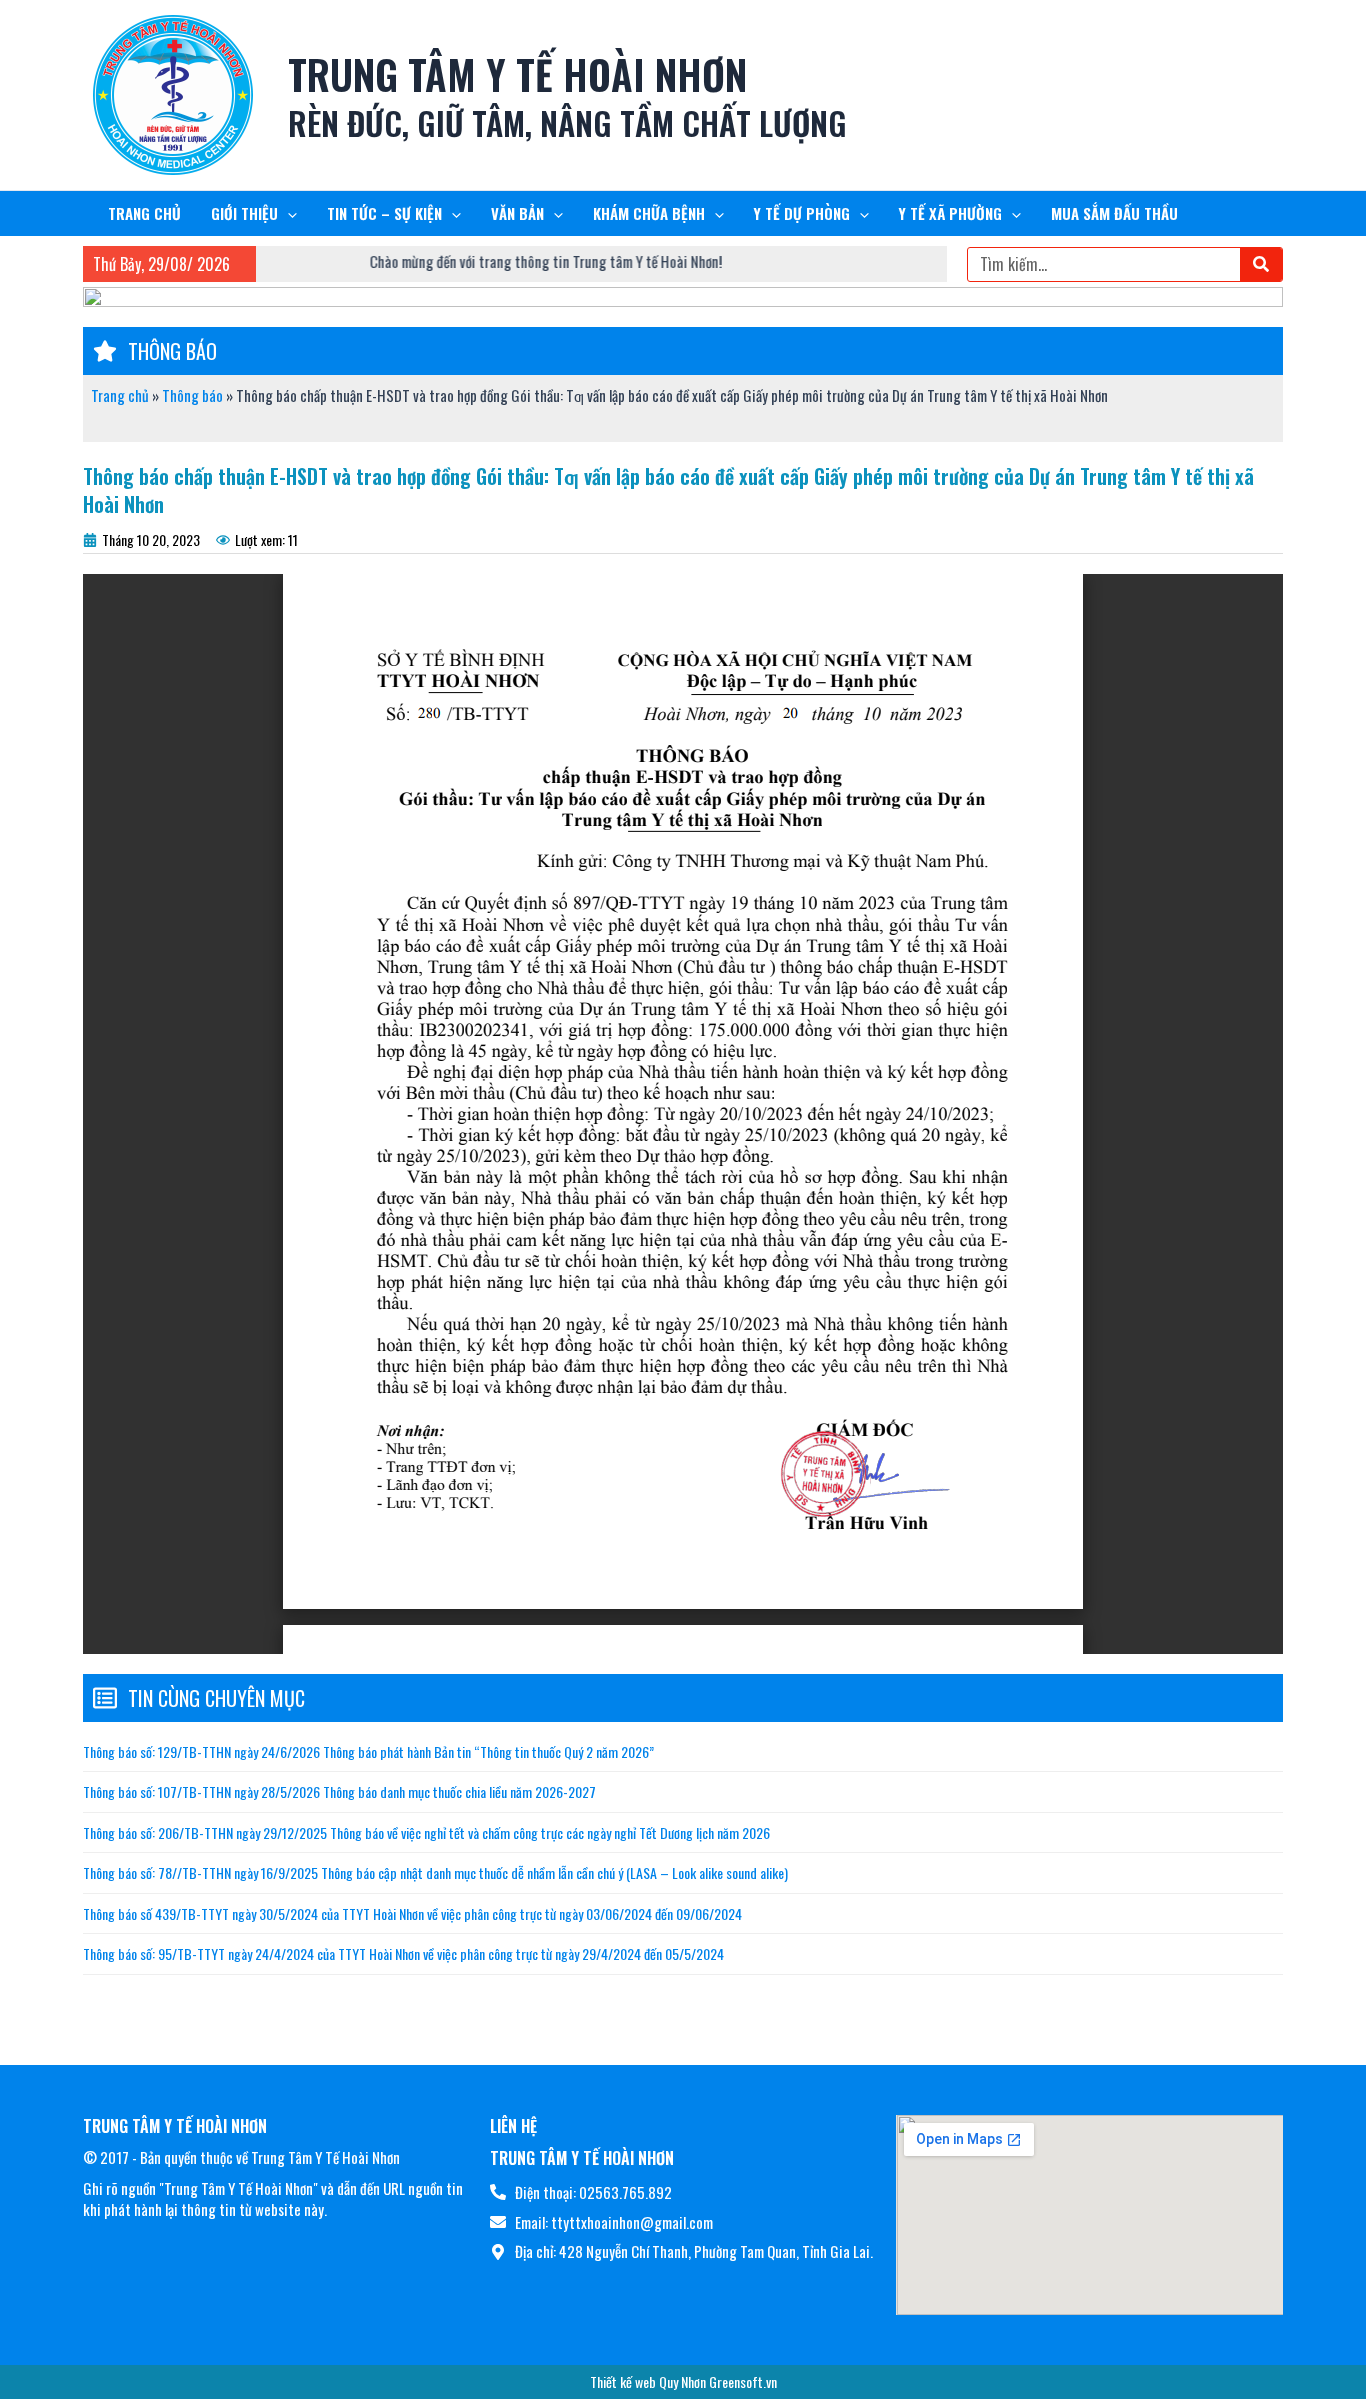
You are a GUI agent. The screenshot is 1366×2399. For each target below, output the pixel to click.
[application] (287, 213)
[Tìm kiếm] (1261, 264)
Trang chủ (120, 395)
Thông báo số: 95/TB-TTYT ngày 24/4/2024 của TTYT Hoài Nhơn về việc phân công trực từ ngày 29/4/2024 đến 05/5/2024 (403, 1953)
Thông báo (192, 395)
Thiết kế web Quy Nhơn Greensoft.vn (683, 2381)
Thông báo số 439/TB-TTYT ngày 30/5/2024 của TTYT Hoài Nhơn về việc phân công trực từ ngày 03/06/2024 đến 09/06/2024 (412, 1913)
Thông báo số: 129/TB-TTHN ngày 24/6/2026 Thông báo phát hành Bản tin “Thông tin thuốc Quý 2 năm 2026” (368, 1751)
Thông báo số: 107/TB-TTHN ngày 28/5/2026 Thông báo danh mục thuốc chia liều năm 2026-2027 (339, 1791)
